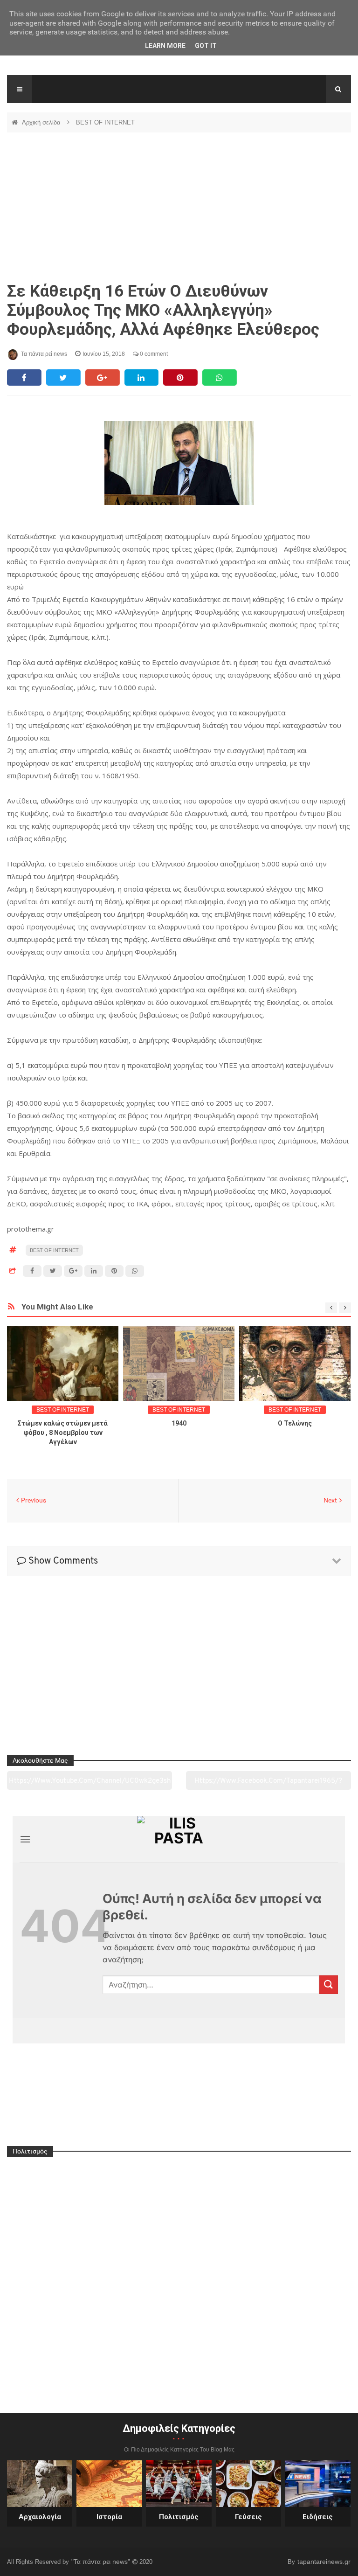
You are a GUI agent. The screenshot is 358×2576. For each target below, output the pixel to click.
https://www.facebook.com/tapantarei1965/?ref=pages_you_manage (268, 1784)
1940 (179, 1423)
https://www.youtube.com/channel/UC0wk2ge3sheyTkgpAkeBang (90, 1784)
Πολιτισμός (179, 2517)
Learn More (165, 46)
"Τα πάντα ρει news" (102, 2562)
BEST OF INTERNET (105, 122)
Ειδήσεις (318, 2517)
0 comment (153, 354)
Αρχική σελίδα (42, 122)
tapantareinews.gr (324, 2562)
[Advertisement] (179, 207)
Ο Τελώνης (295, 1423)
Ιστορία (109, 2517)
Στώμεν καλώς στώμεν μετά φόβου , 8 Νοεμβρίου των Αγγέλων (63, 1433)
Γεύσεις (248, 2517)
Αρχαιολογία (40, 2517)
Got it (206, 46)
